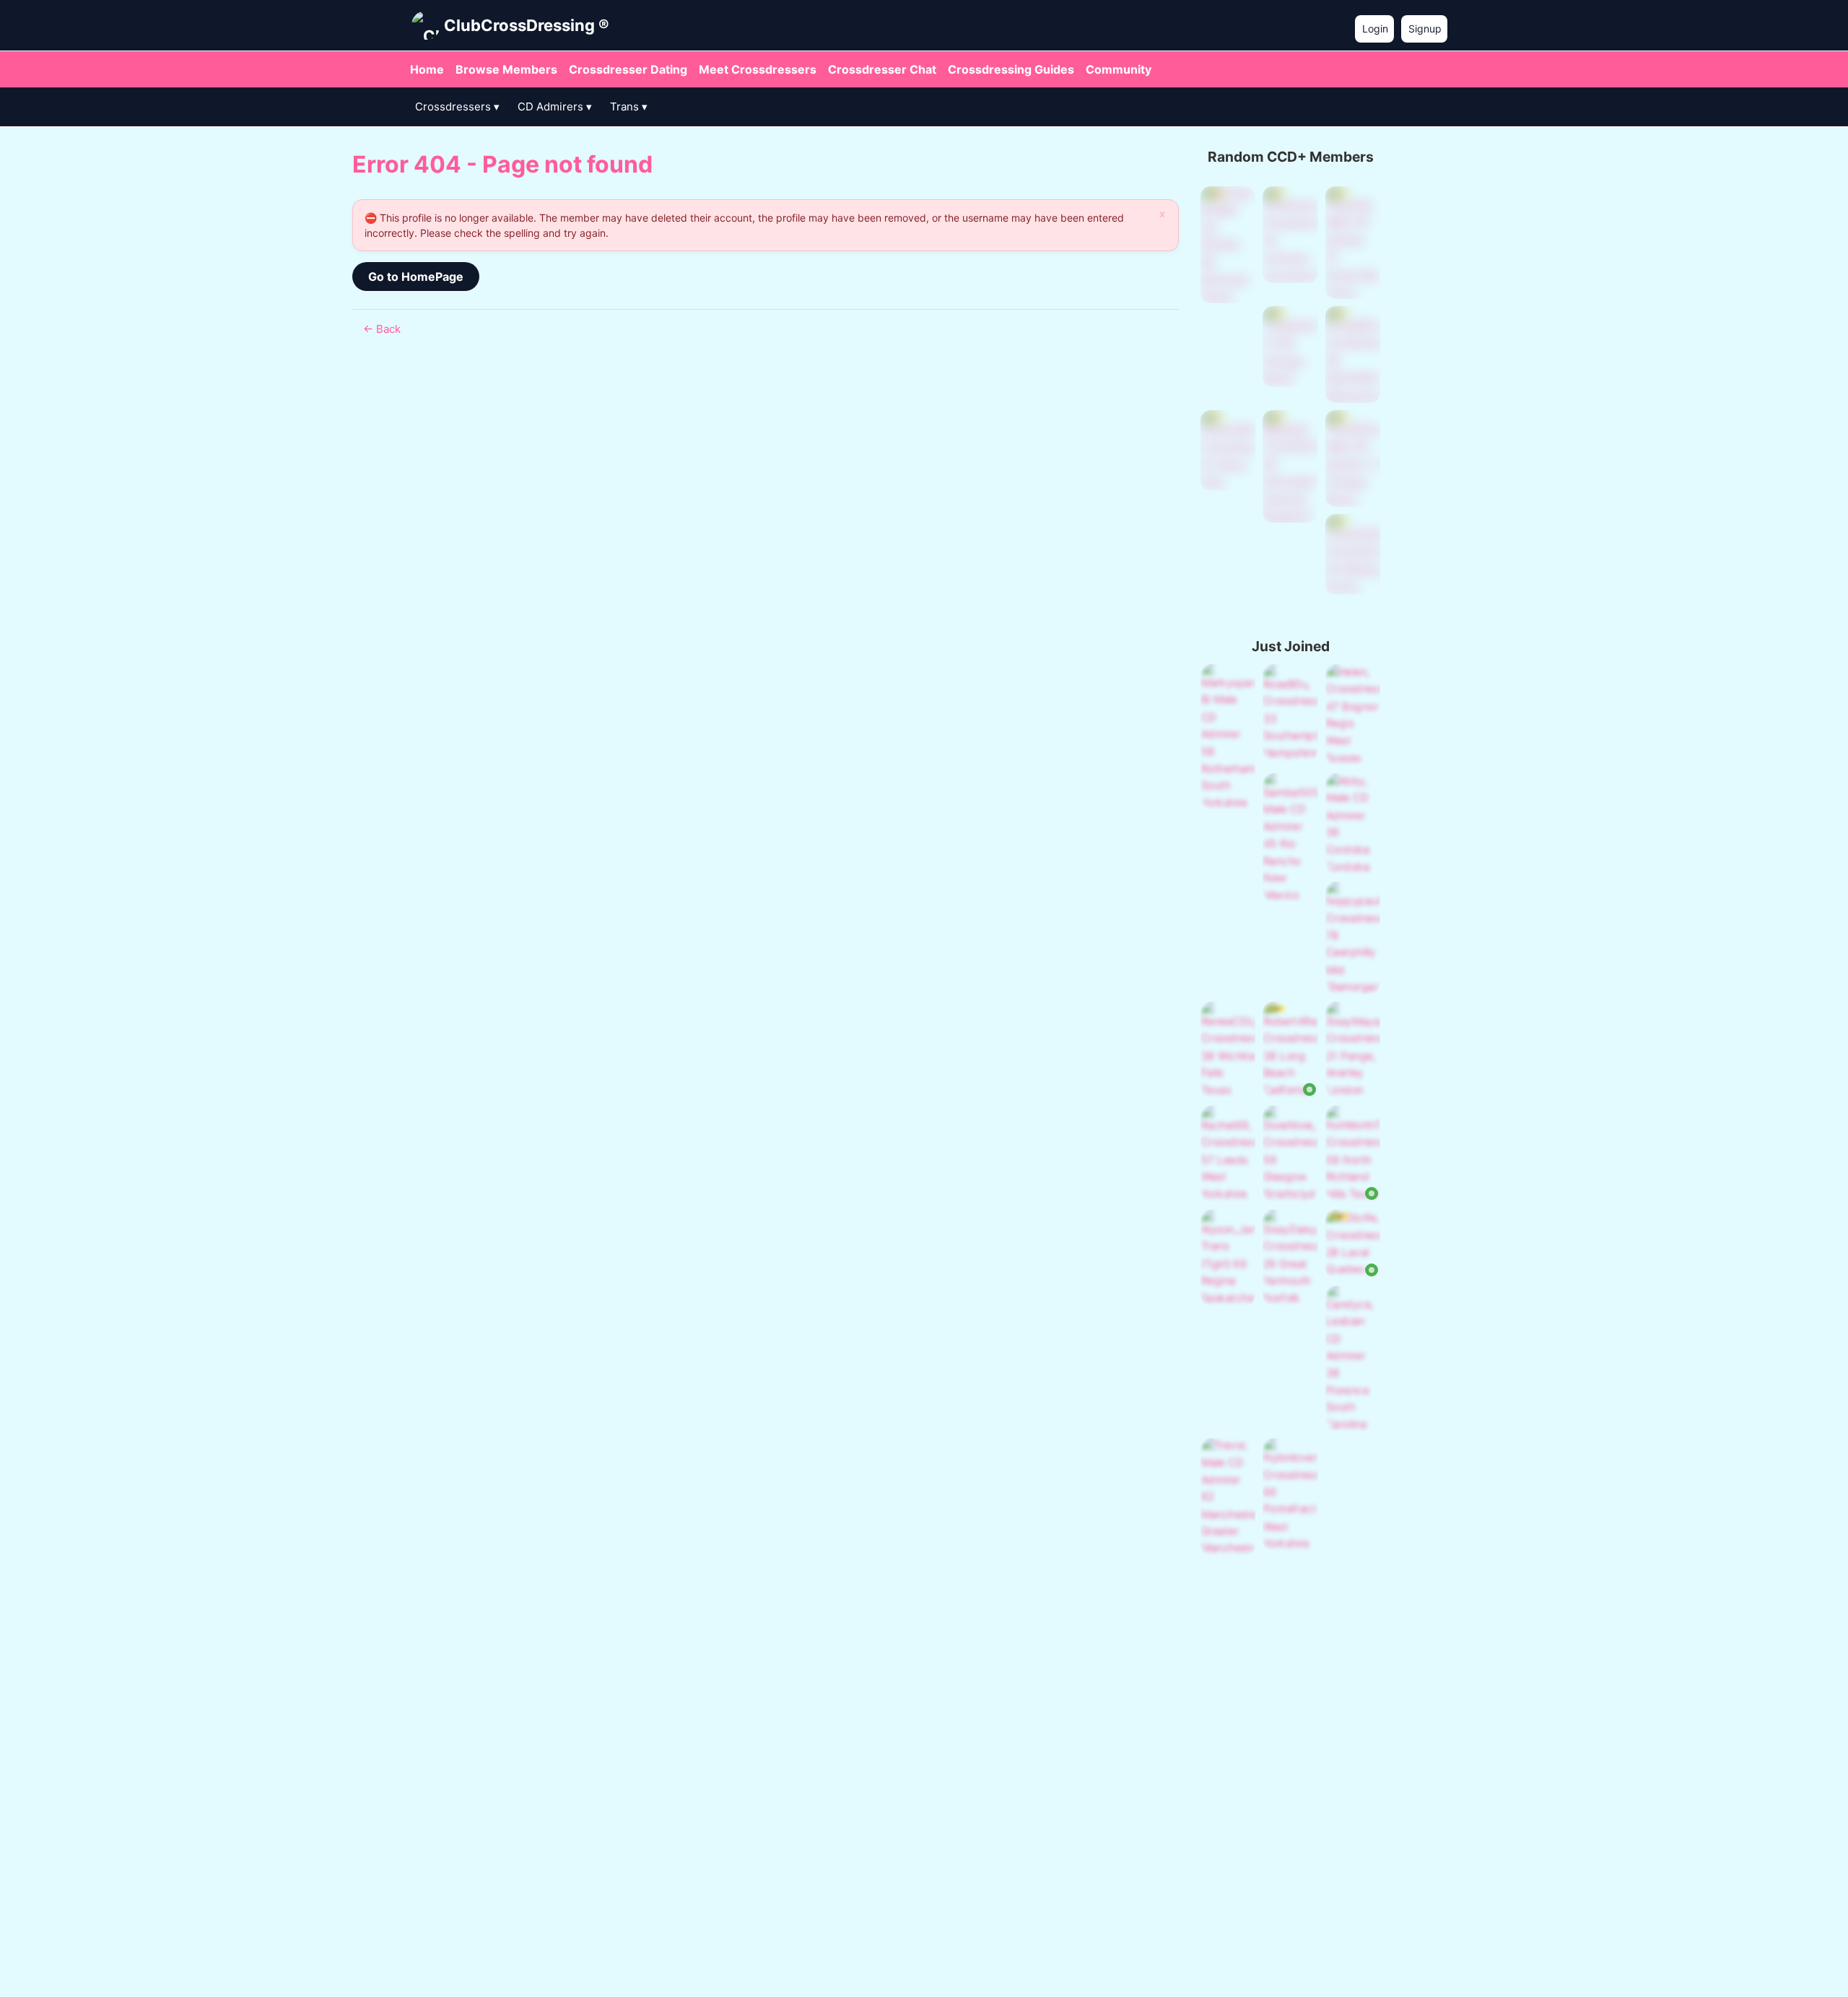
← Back (382, 329)
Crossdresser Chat (882, 69)
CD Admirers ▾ (555, 106)
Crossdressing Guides (1011, 69)
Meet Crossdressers (758, 69)
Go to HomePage (416, 277)
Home (427, 69)
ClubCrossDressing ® (527, 25)
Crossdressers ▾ (457, 106)
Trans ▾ (629, 106)
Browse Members (506, 69)
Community (1119, 69)
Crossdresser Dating (628, 69)
